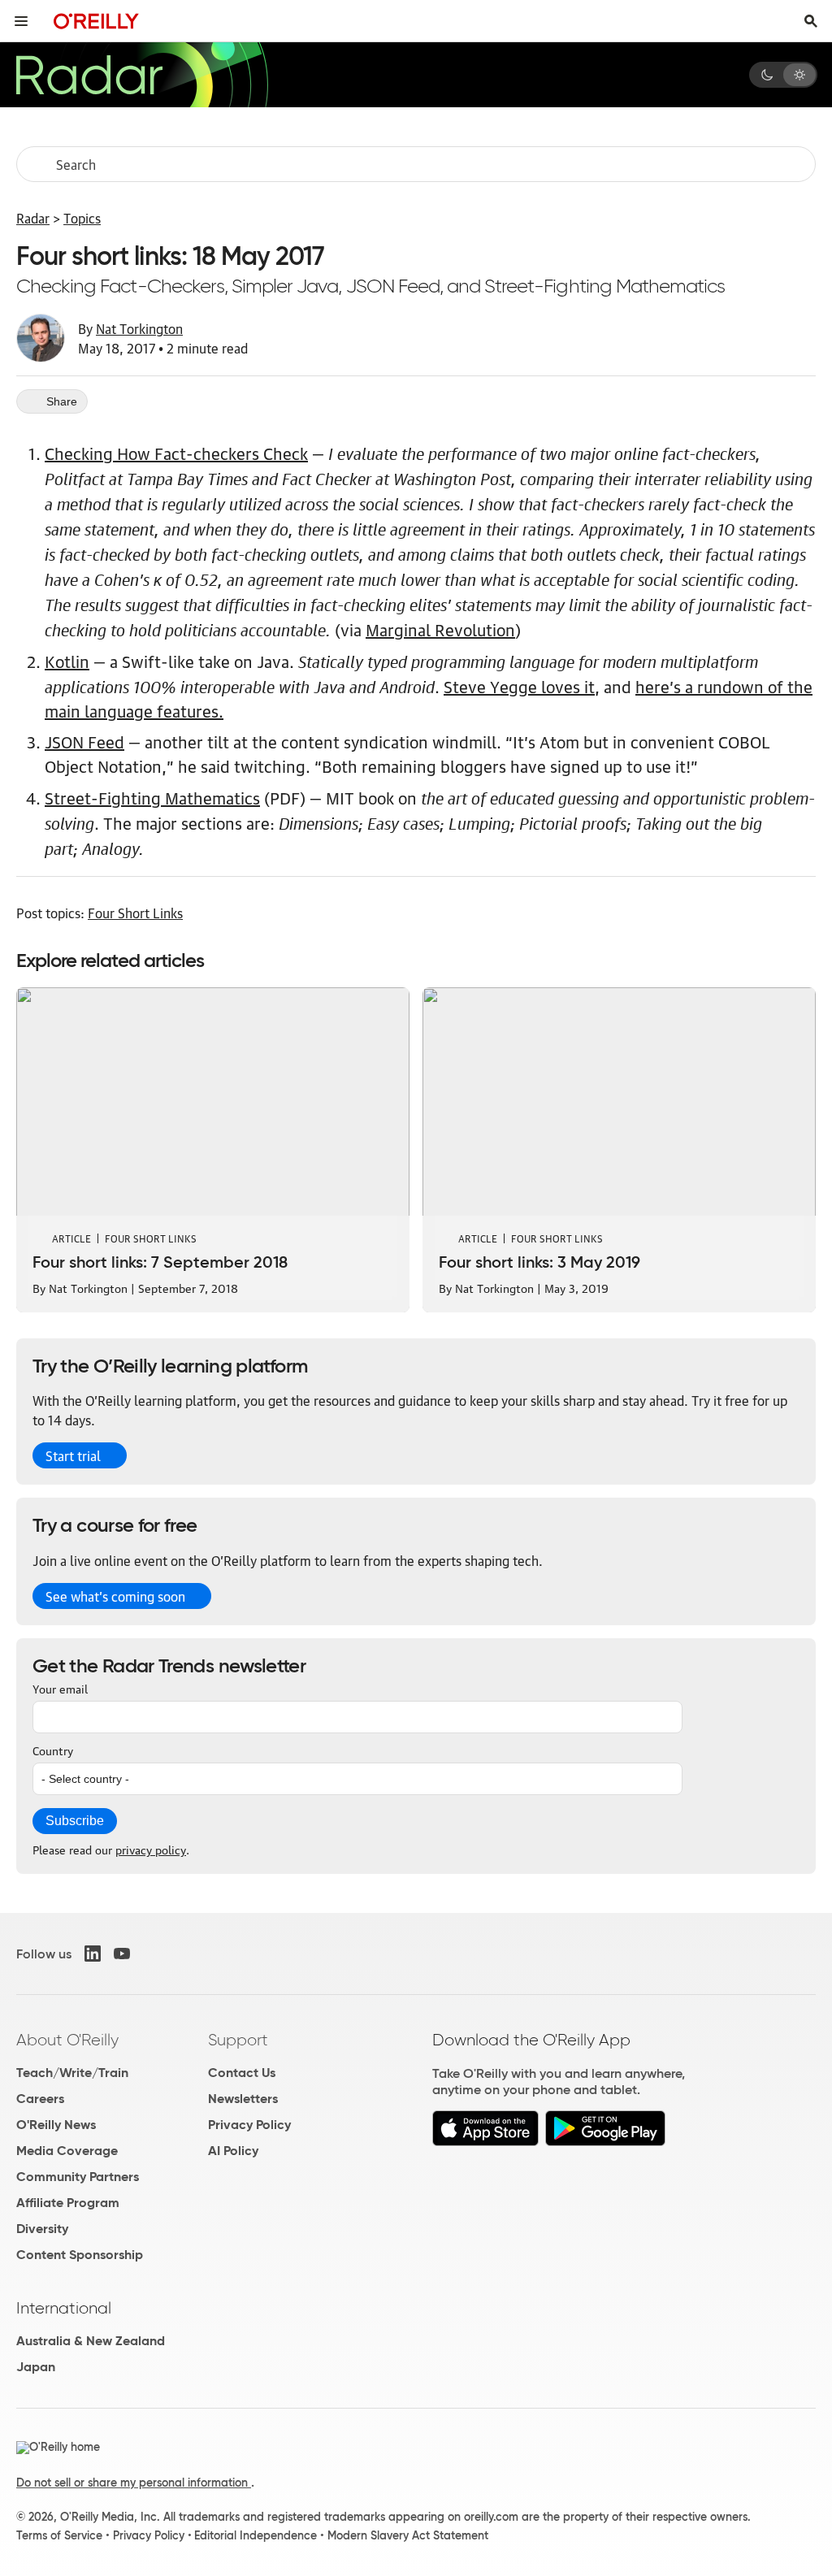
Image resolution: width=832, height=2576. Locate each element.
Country (53, 1750)
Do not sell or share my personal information (134, 2483)
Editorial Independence (256, 2535)
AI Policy (233, 2151)
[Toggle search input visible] (811, 21)
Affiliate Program (68, 2203)
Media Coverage (67, 2151)
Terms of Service (59, 2535)
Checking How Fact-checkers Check (176, 453)
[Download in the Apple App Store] (485, 2142)
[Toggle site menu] (21, 21)
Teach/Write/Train (72, 2073)
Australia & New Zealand (91, 2341)
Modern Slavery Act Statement (408, 2535)
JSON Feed (84, 741)
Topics (82, 218)
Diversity (42, 2229)
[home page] (96, 21)
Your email (60, 1688)
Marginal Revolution (440, 629)
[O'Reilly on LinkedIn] (93, 1954)
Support (238, 2040)
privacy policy (151, 1849)
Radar (33, 218)
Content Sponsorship (80, 2255)
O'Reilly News (56, 2125)
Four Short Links (135, 913)
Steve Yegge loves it (519, 686)
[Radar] (141, 75)
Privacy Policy (249, 2125)
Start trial (73, 1455)
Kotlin (67, 661)
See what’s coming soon (115, 1596)
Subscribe (75, 1821)
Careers (40, 2099)
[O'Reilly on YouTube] (122, 1954)
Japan (36, 2367)
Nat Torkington (139, 328)
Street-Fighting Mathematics (152, 797)
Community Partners (78, 2177)
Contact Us (242, 2073)
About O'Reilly (67, 2040)
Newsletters (243, 2099)
